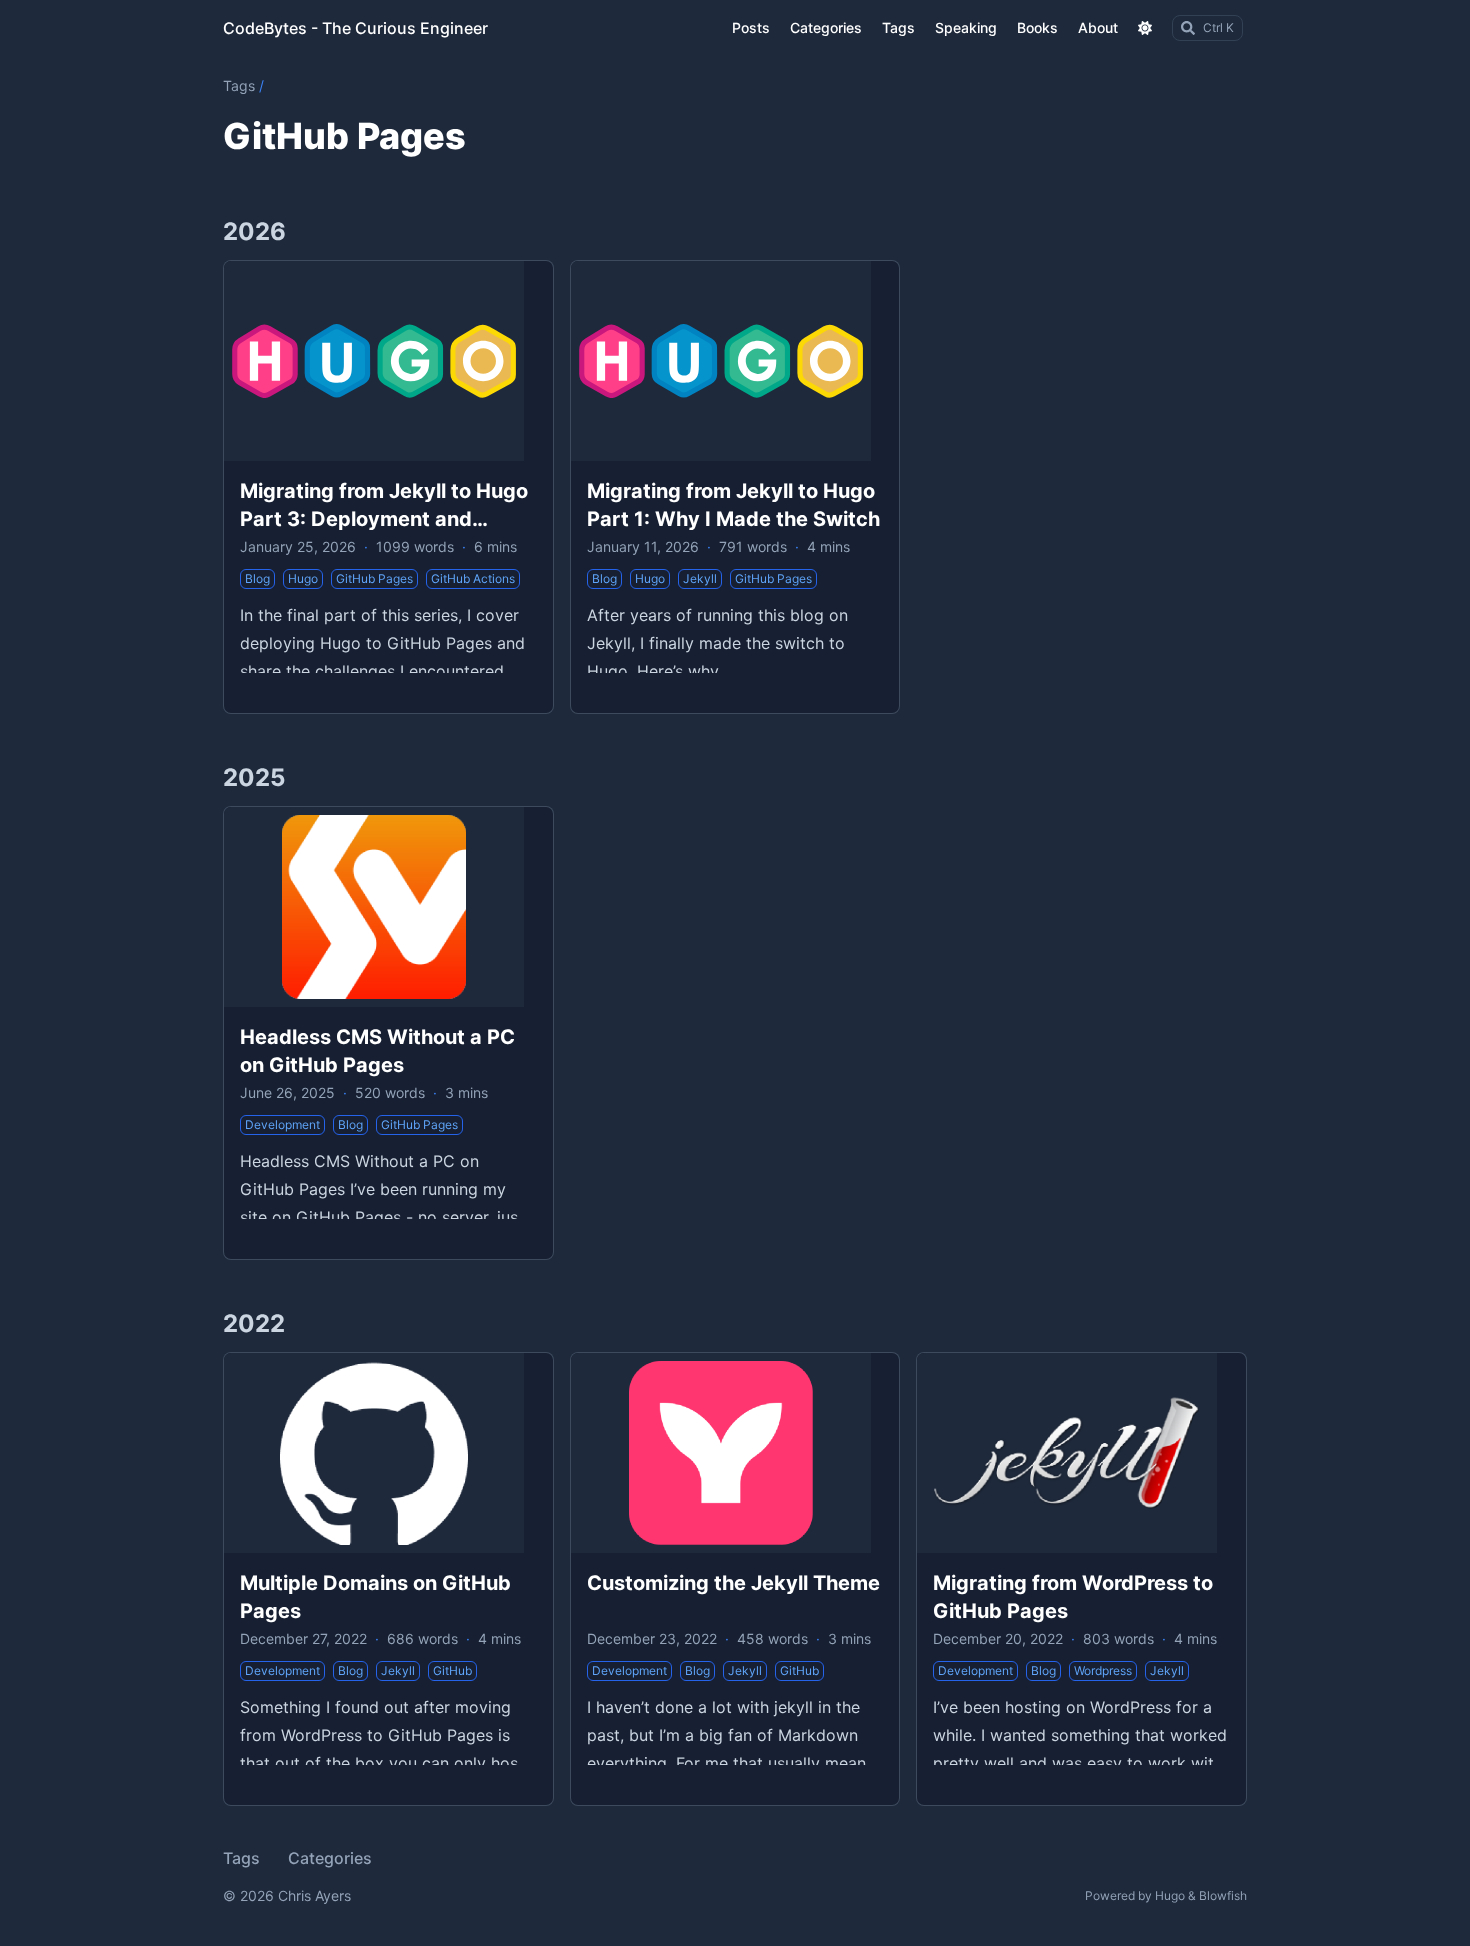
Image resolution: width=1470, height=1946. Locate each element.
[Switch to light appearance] (1145, 28)
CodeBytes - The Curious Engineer (355, 28)
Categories (330, 1858)
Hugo (1170, 1895)
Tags (239, 85)
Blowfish (1223, 1895)
